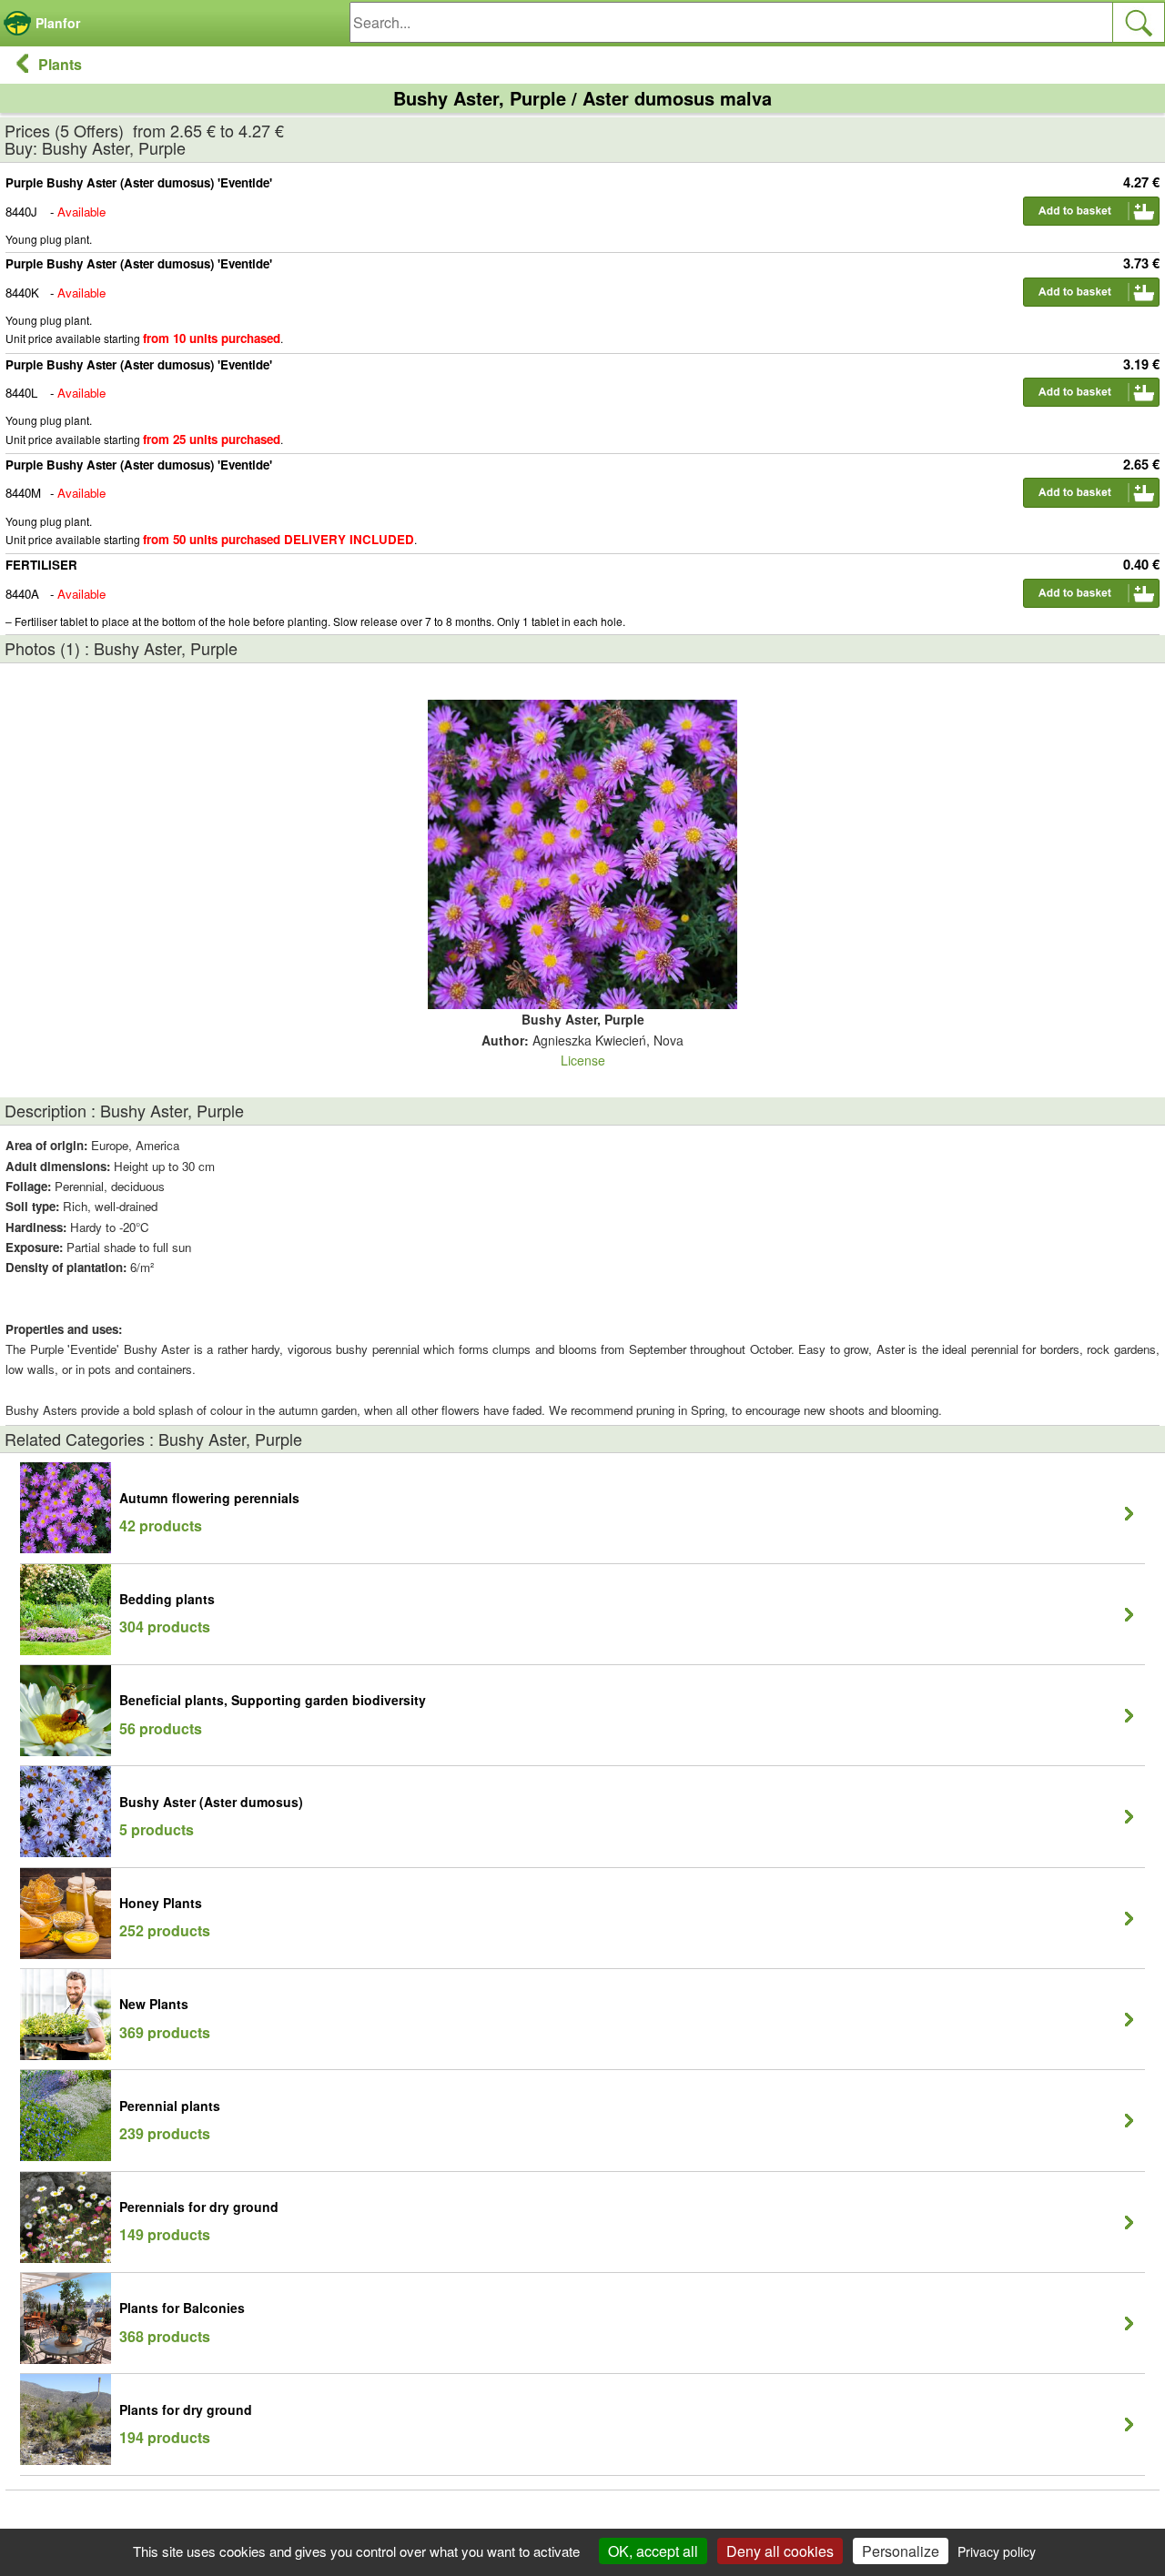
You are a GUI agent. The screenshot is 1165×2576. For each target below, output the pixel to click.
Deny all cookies (780, 2551)
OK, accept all (653, 2551)
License (583, 1060)
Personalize (901, 2551)
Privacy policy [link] (997, 2551)
